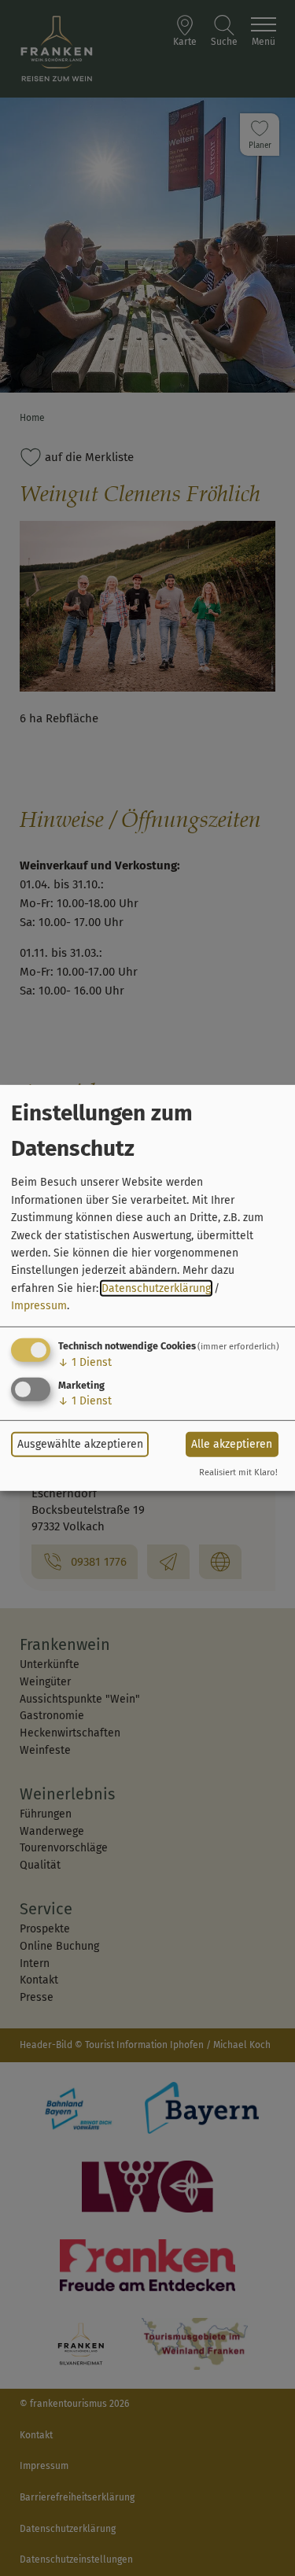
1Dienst (85, 1362)
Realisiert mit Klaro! (238, 1473)
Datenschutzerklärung (156, 1288)
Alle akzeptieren (232, 1444)
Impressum (39, 1306)
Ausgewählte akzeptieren (80, 1444)
